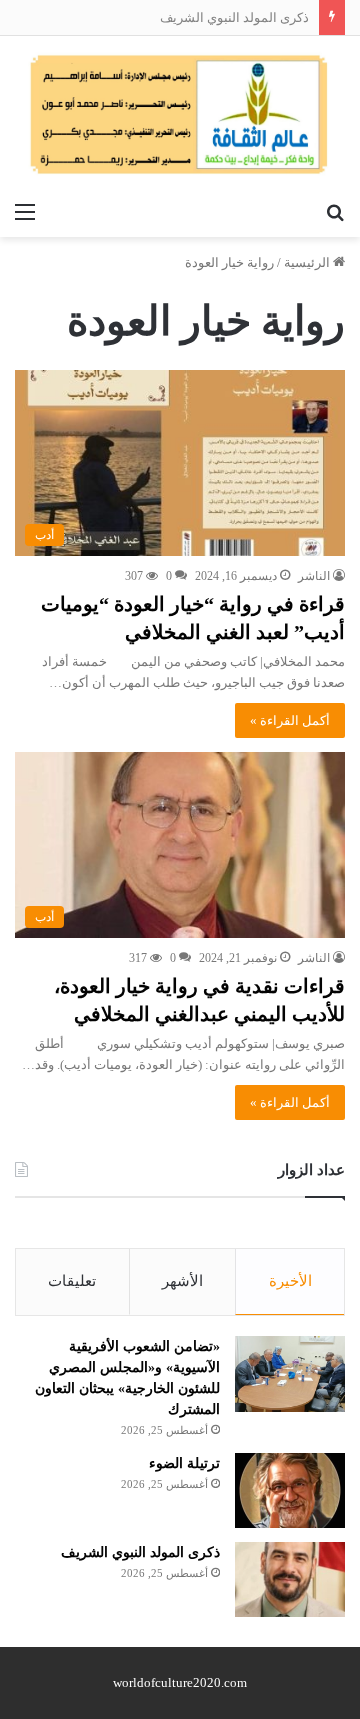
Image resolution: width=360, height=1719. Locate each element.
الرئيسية (308, 262)
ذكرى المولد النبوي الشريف (234, 17)
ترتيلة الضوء (184, 1463)
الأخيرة (290, 1281)
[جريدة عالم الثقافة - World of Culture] (180, 114)
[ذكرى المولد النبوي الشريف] (290, 1579)
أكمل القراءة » (290, 720)
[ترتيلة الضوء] (290, 1490)
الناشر (314, 576)
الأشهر (182, 1281)
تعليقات (72, 1281)
